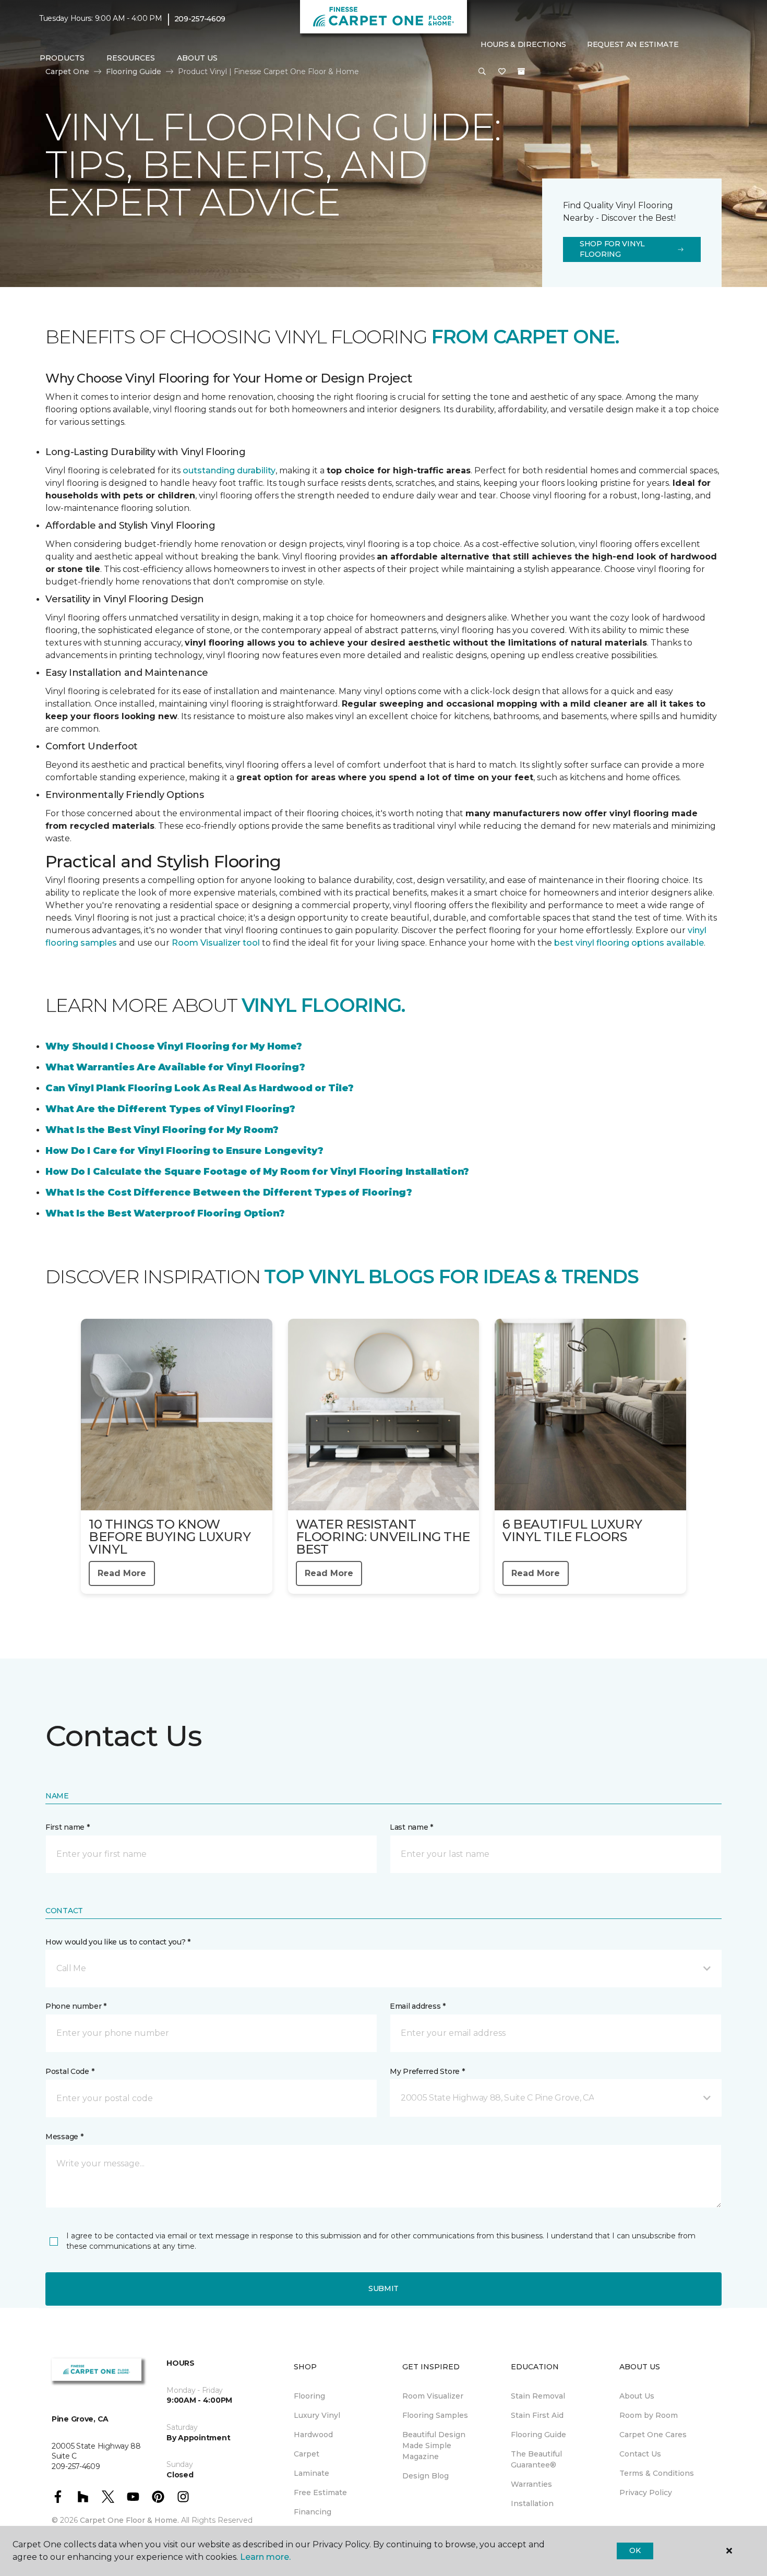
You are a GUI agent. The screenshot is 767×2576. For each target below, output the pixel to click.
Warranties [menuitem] (531, 2484)
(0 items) (521, 71)
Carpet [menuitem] (307, 2454)
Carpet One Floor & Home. (129, 2520)
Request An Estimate (633, 44)
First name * (68, 1827)
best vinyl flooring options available (629, 943)
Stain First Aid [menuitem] (537, 2415)
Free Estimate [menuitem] (320, 2492)
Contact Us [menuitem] (640, 2454)
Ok (635, 2550)
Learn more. (265, 2557)
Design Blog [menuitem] (426, 2476)
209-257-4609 (200, 19)
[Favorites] (502, 72)
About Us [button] (197, 58)
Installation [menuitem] (532, 2503)
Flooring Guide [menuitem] (538, 2435)
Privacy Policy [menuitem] (646, 2492)
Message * (64, 2137)
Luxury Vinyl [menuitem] (317, 2415)
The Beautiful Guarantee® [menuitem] (536, 2459)
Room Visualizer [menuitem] (433, 2396)
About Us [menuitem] (637, 2396)
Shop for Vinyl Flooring (612, 249)
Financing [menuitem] (313, 2512)
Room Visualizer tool (216, 943)
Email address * (418, 2006)
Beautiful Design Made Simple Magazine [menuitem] (434, 2446)
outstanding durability (229, 470)
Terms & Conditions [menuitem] (657, 2473)
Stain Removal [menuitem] (538, 2396)
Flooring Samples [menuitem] (435, 2415)
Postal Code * (70, 2071)
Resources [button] (131, 58)
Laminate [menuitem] (311, 2473)
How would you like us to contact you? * (118, 1942)
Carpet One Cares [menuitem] (653, 2435)
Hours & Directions (523, 44)
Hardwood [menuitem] (313, 2435)
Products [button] (62, 58)
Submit (383, 2288)
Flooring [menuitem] (309, 2396)
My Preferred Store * (427, 2071)
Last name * (411, 1827)
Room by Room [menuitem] (649, 2415)
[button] (482, 72)
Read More (122, 1573)
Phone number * (76, 2006)
